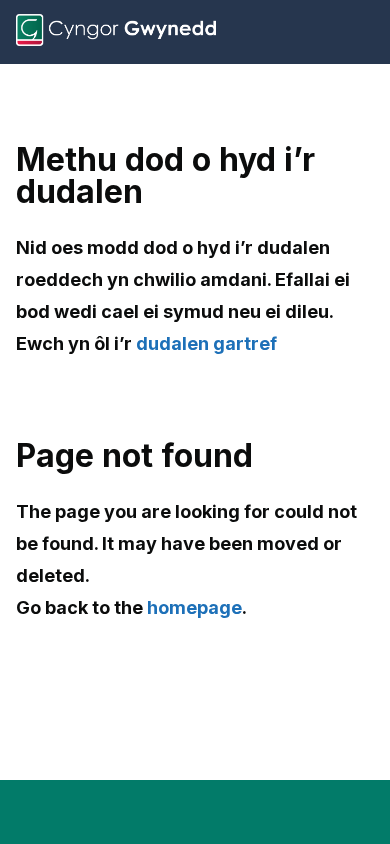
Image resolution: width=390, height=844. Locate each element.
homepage (194, 607)
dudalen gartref (206, 343)
